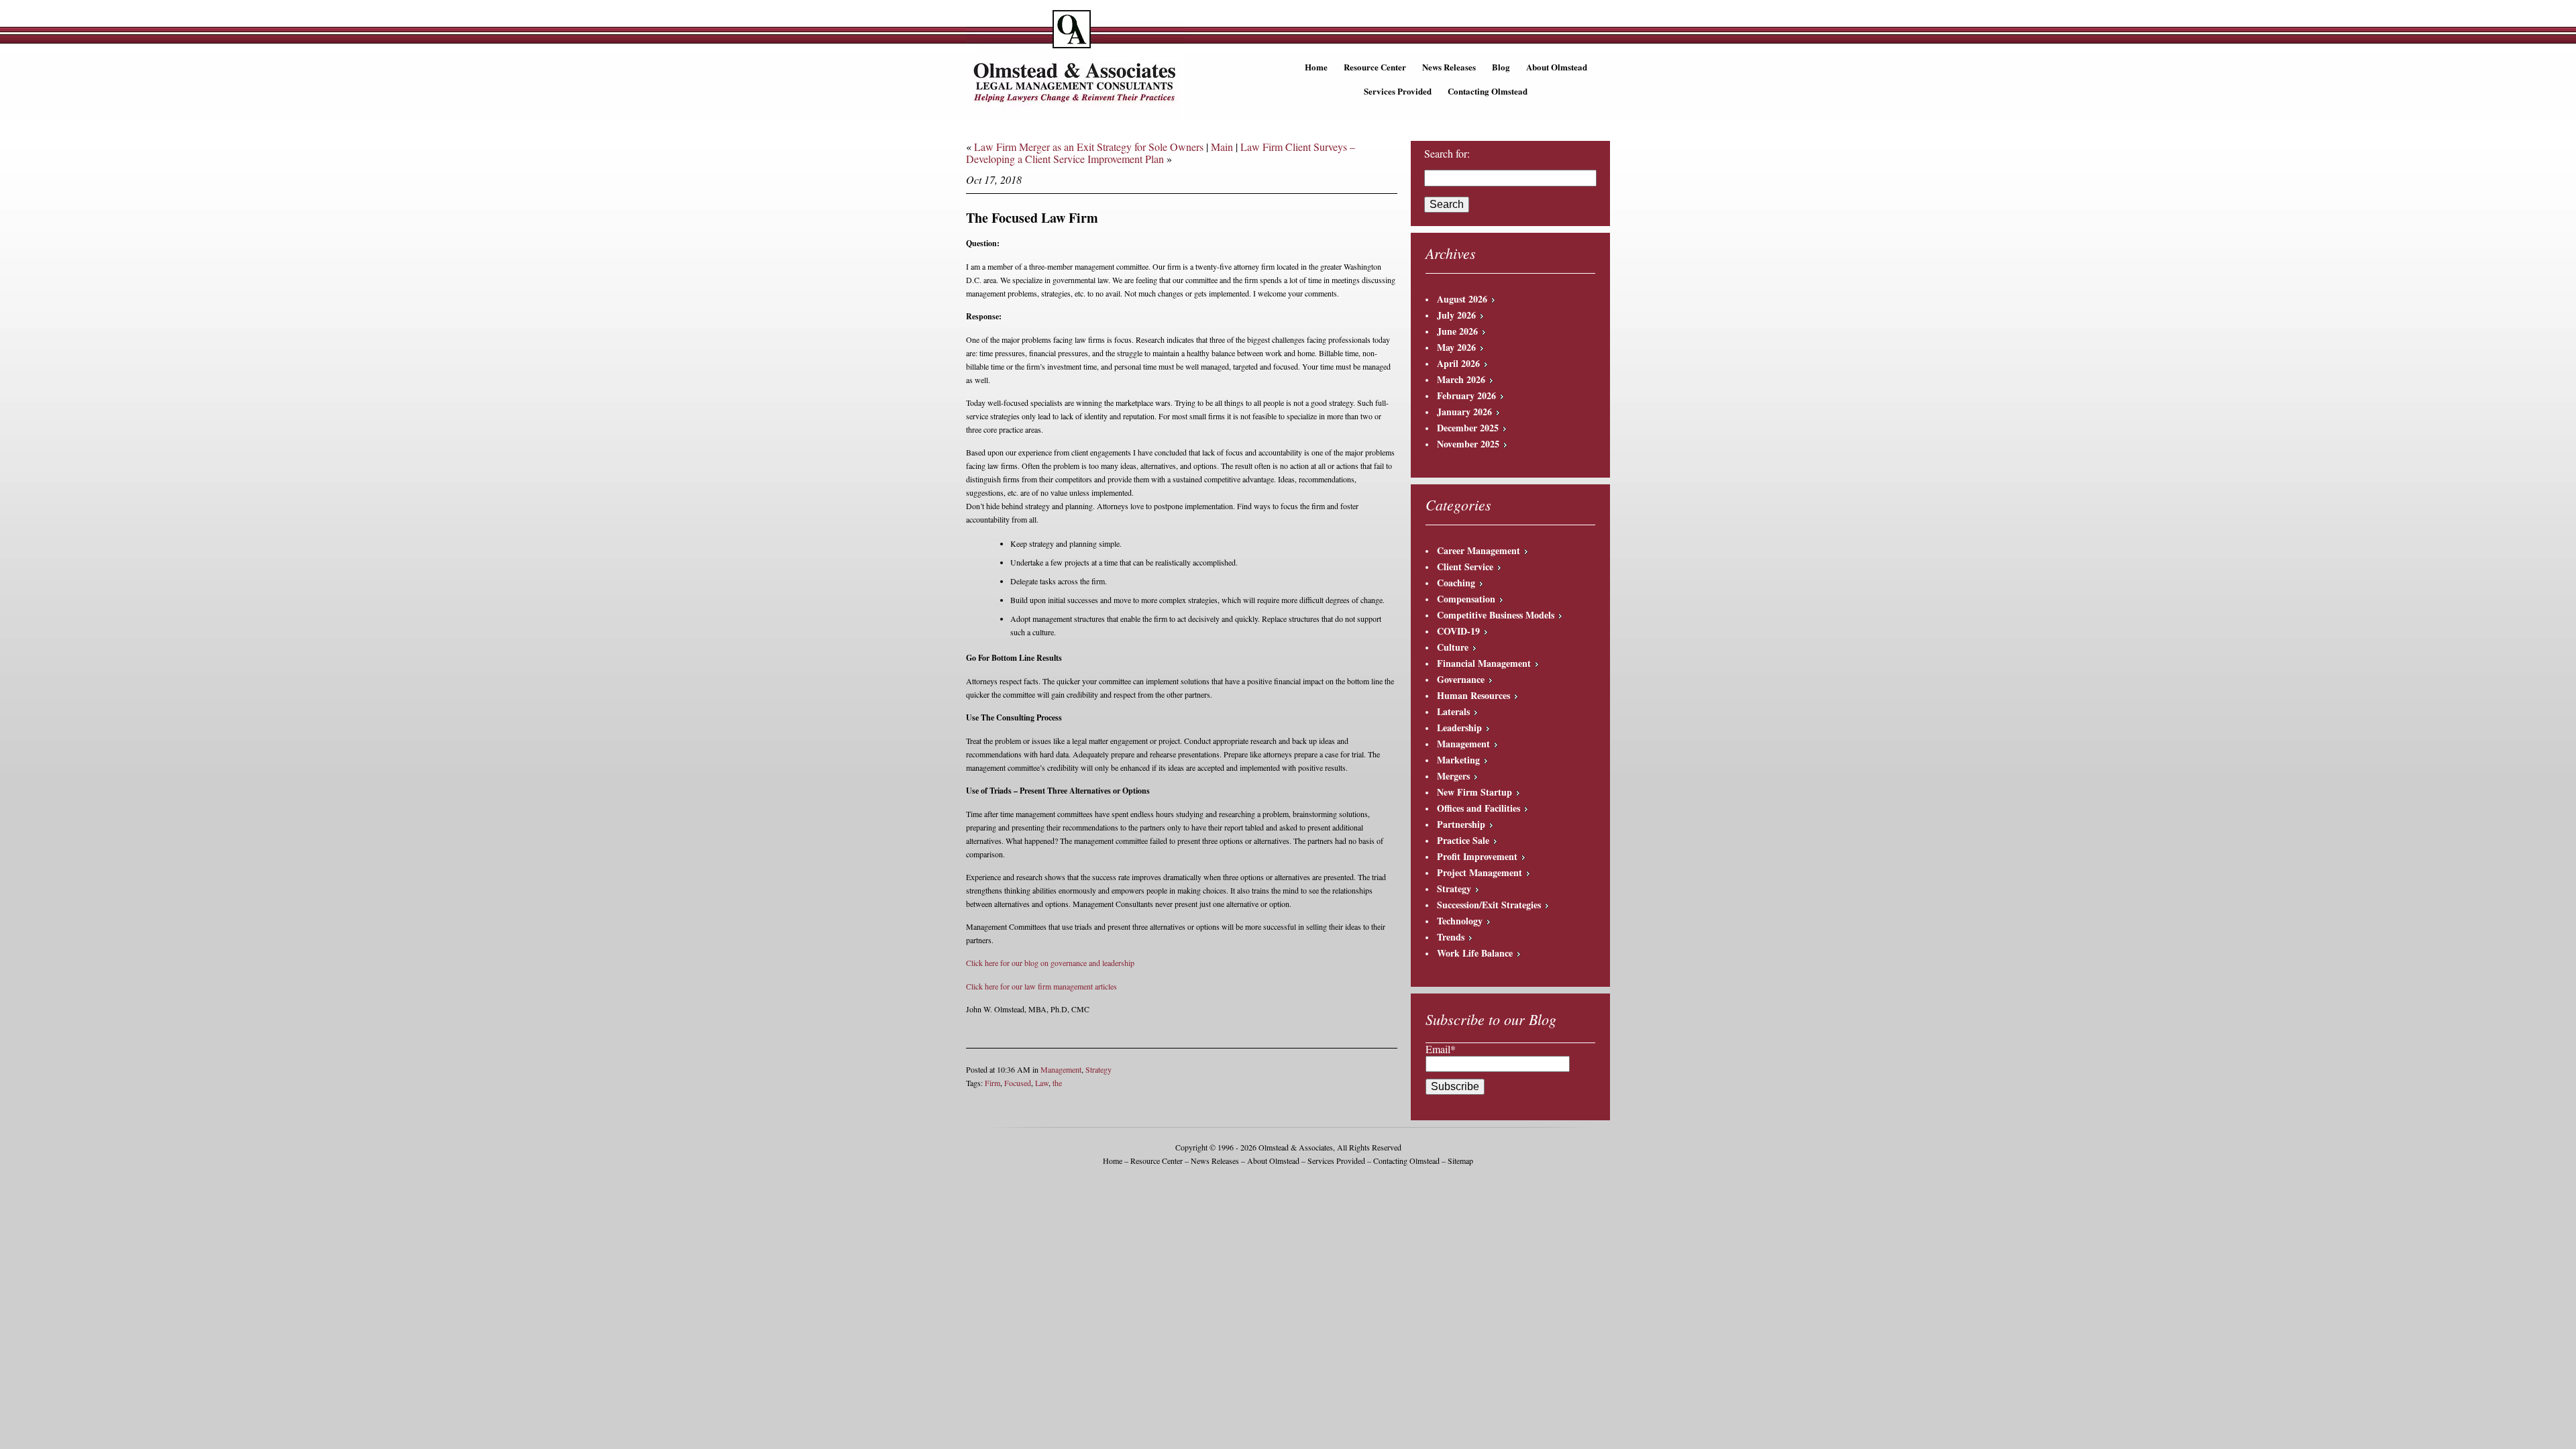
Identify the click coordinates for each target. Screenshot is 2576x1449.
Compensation (1466, 599)
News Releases (1449, 67)
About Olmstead (1557, 67)
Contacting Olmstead (1488, 91)
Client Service (1465, 567)
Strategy (1098, 1069)
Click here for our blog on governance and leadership (1050, 963)
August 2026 (1462, 299)
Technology (1460, 921)
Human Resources (1473, 695)
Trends (1451, 937)
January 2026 (1464, 412)
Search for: (1447, 154)
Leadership (1459, 728)
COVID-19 (1458, 631)
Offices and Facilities (1479, 808)
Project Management (1480, 872)
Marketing (1458, 760)
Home (1316, 67)
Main (1222, 147)
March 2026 (1461, 379)
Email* (1441, 1049)
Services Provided (1398, 91)
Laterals (1453, 711)
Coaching (1456, 583)
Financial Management (1484, 663)
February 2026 (1466, 395)
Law (1042, 1083)
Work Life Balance (1475, 953)
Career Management (1479, 550)
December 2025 (1468, 428)
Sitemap (1460, 1161)
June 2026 (1457, 331)
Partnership (1461, 824)
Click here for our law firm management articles (1041, 986)
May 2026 (1456, 347)
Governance (1461, 679)
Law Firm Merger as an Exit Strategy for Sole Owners (1089, 147)
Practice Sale (1463, 840)
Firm (992, 1083)
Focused (1018, 1083)
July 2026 (1456, 315)
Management (1061, 1069)
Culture (1453, 647)
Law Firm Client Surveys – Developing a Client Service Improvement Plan (1161, 153)
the (1057, 1083)
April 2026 (1458, 363)
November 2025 (1468, 444)
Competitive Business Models (1496, 615)
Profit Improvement (1477, 856)
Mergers (1453, 776)
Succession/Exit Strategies (1489, 905)
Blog (1501, 67)
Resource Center (1375, 67)
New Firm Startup (1474, 792)
